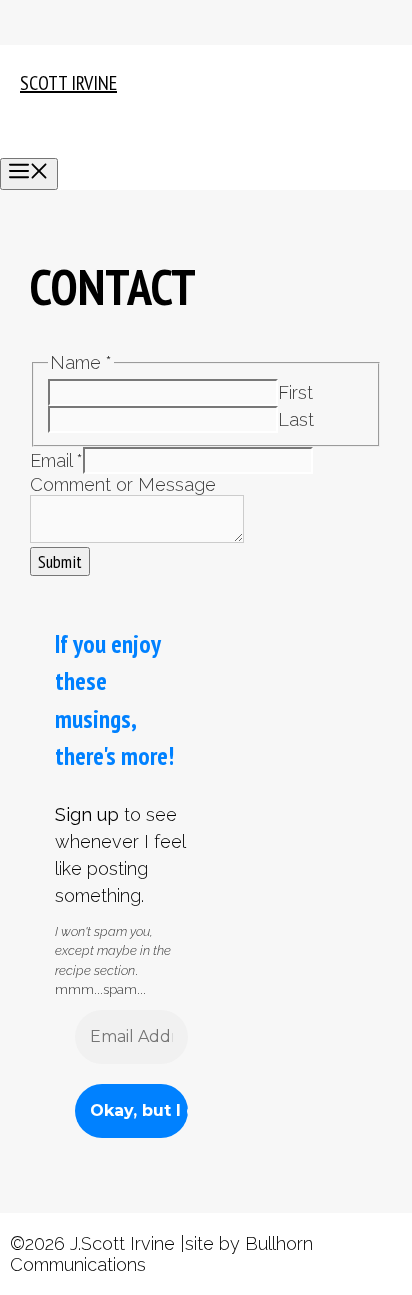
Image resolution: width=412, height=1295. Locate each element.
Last (296, 419)
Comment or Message (123, 484)
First (295, 392)
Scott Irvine (68, 83)
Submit (60, 561)
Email (56, 460)
